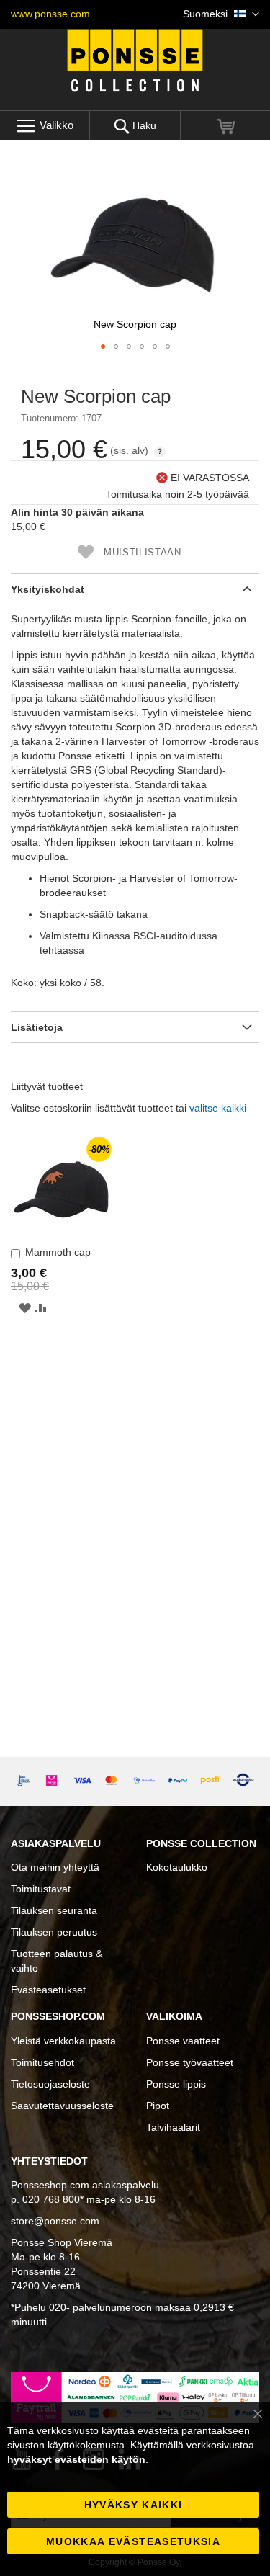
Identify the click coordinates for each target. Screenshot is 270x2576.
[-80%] (61, 1234)
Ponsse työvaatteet (190, 2062)
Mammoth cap (58, 1252)
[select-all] (218, 1108)
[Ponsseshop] (135, 61)
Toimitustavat (41, 1889)
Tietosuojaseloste (50, 2084)
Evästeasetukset (48, 1990)
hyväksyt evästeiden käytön (76, 2459)
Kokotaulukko (177, 1867)
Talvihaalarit (173, 2127)
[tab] (135, 589)
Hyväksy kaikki (134, 2505)
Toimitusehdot (42, 2062)
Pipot (158, 2106)
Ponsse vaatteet (183, 2041)
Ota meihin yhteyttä (55, 1867)
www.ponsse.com (50, 14)
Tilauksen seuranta (54, 1910)
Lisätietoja (37, 1027)
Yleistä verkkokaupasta (63, 2041)
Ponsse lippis (176, 2084)
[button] (221, 14)
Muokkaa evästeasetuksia (133, 2541)
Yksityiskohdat (48, 589)
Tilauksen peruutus (54, 1932)
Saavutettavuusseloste (62, 2106)
